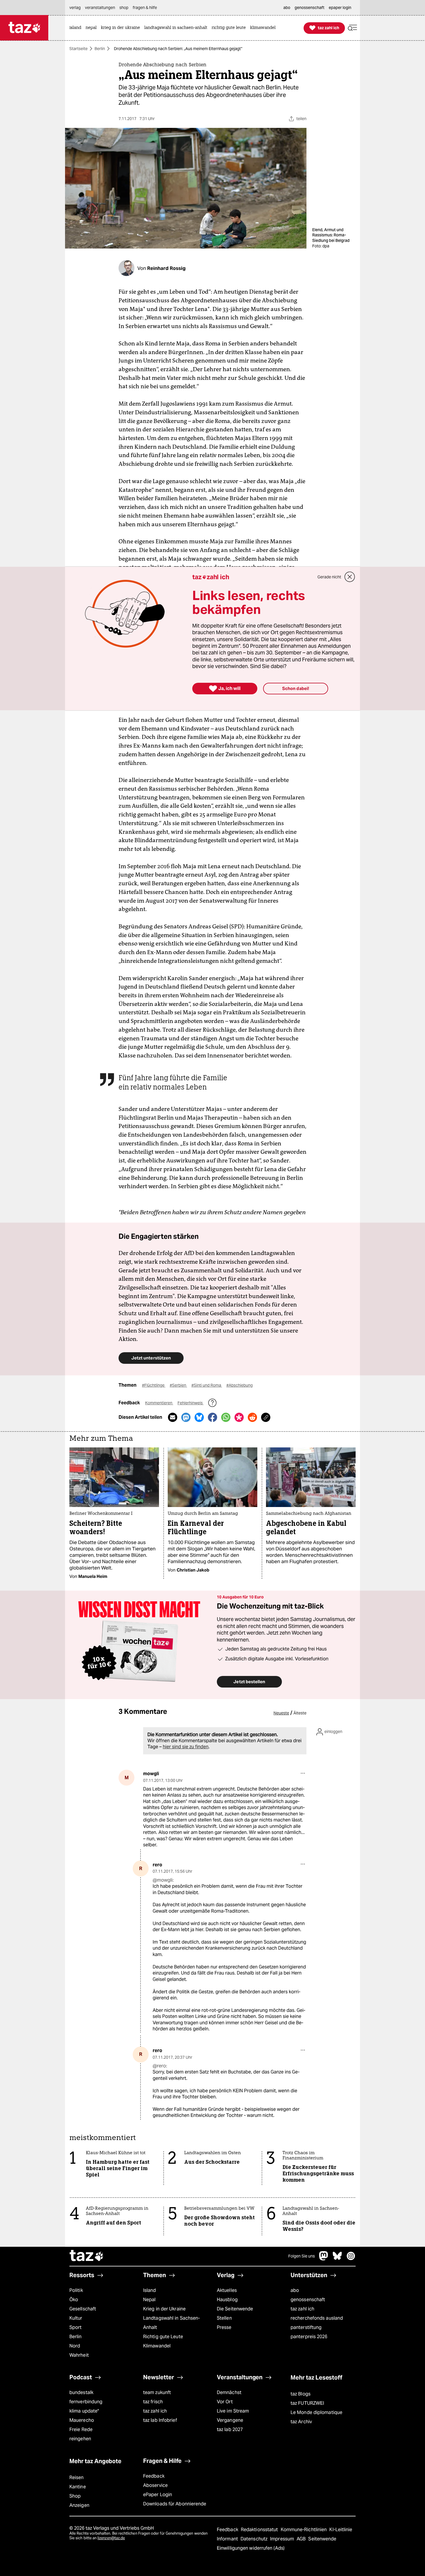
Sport (75, 2327)
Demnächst (229, 2392)
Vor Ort (225, 2402)
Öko (74, 2300)
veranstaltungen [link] (100, 8)
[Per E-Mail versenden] (173, 1417)
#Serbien (178, 1385)
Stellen (224, 2318)
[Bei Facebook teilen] (212, 1417)
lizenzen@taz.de (111, 2538)
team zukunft (157, 2392)
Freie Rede (81, 2429)
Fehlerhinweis (191, 1403)
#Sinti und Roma (207, 1385)
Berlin (100, 49)
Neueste (281, 1713)
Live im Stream (233, 2411)
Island (150, 2290)
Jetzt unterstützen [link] (151, 1358)
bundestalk (81, 2392)
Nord (75, 2346)
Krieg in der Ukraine (164, 2309)
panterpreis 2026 (309, 2337)
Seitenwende (322, 2539)
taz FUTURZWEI (307, 2403)
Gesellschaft (83, 2309)
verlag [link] (75, 8)
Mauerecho (82, 2420)
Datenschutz (255, 2539)
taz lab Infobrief (160, 2420)
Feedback (154, 2476)
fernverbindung (86, 2402)
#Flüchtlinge (154, 1385)
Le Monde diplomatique (316, 2412)
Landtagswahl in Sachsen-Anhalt (171, 2323)
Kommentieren (159, 1403)
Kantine (78, 2487)
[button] (352, 28)
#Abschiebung (240, 1385)
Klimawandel (157, 2346)
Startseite (78, 49)
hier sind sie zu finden (186, 1747)
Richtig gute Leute (163, 2337)
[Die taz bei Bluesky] (337, 2259)
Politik (76, 2290)
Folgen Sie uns (302, 2256)
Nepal (149, 2300)
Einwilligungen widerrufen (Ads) (251, 2548)
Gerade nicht (329, 577)
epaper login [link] (340, 8)
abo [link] (287, 8)
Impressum (283, 2539)
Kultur (76, 2318)
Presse (224, 2327)
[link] (77, 28)
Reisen (77, 2477)
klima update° (84, 2411)
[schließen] (350, 577)
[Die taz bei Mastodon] (324, 2259)
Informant (228, 2539)
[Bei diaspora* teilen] (239, 1417)
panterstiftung (306, 2327)
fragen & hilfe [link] (145, 8)
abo (295, 2290)
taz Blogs (301, 2394)
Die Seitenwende (235, 2309)
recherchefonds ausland (317, 2318)
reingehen (80, 2439)
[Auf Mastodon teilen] (186, 1417)
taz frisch (153, 2402)
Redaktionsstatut (260, 2530)
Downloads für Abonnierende (175, 2504)
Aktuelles (227, 2290)
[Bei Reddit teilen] (252, 1417)
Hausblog (227, 2300)
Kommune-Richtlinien (304, 2530)
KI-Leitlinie (341, 2530)
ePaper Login (158, 2495)
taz (87, 2256)
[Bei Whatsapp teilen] (226, 1417)
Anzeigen (79, 2505)
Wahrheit (79, 2355)
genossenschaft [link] (309, 8)
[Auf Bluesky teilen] (199, 1417)
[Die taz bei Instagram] (351, 2259)
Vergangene (230, 2420)
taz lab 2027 (230, 2429)
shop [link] (124, 8)
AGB (302, 2539)
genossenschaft (308, 2300)
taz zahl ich (302, 2309)
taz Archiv (301, 2422)
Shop (75, 2496)
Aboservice (155, 2485)
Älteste (300, 1713)
